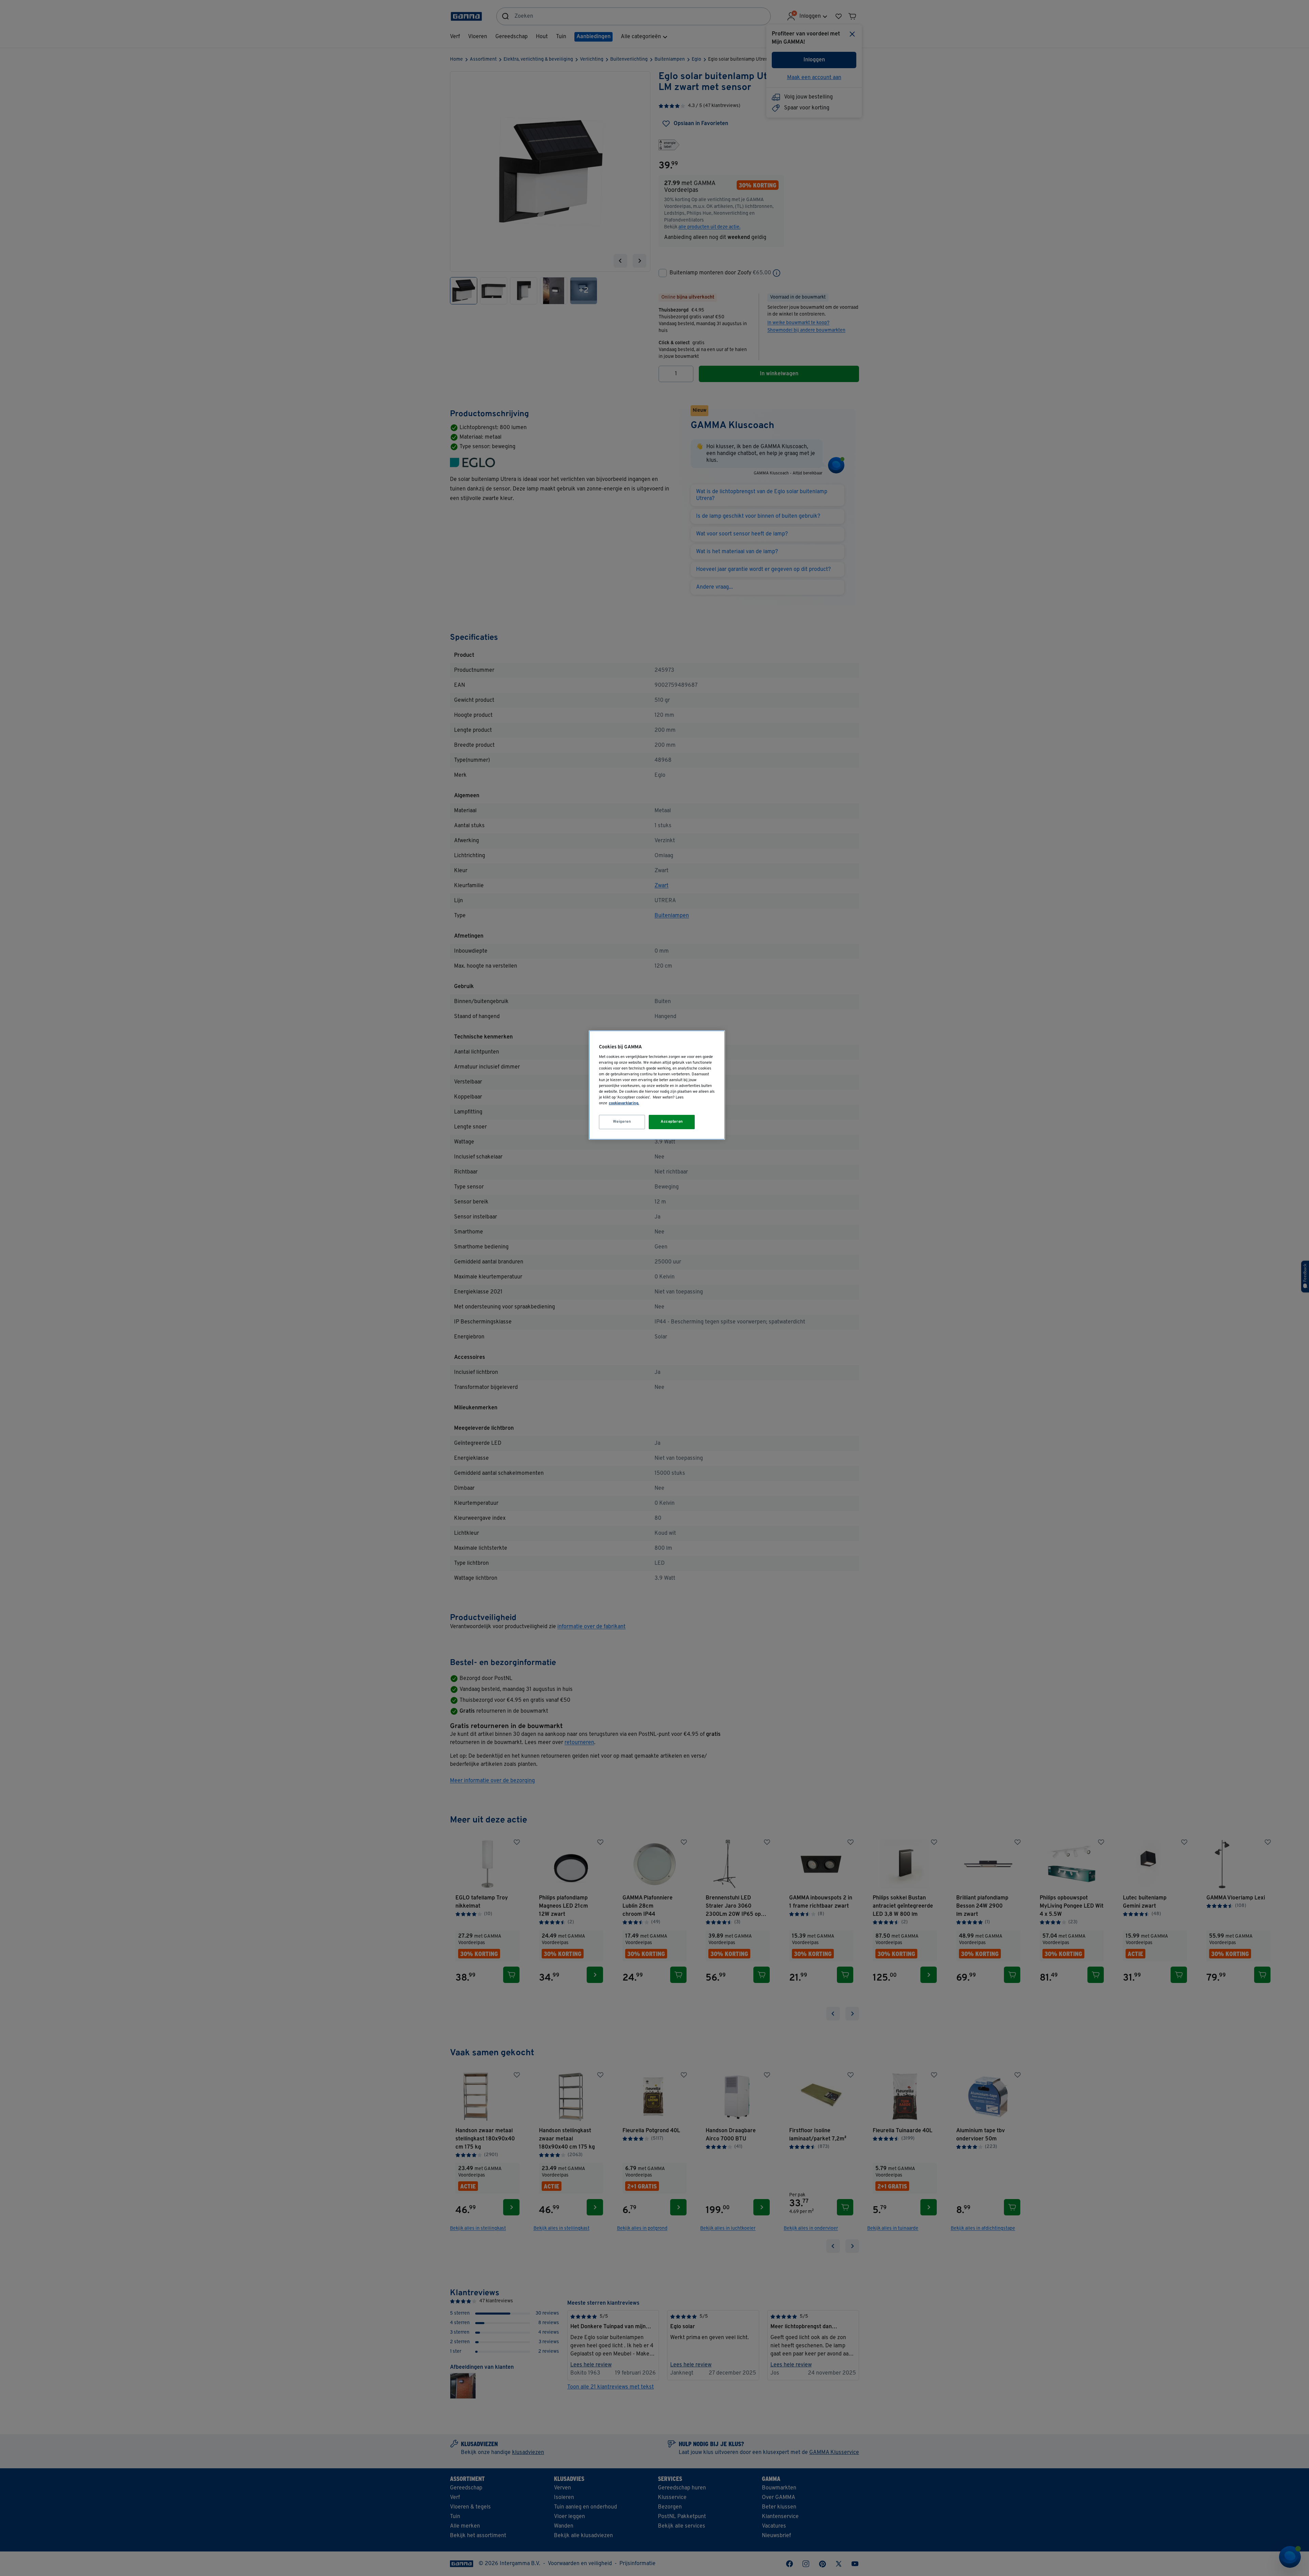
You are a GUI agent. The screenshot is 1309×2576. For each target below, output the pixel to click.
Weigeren (622, 1122)
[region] (657, 1085)
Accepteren (672, 1122)
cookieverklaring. (624, 1103)
